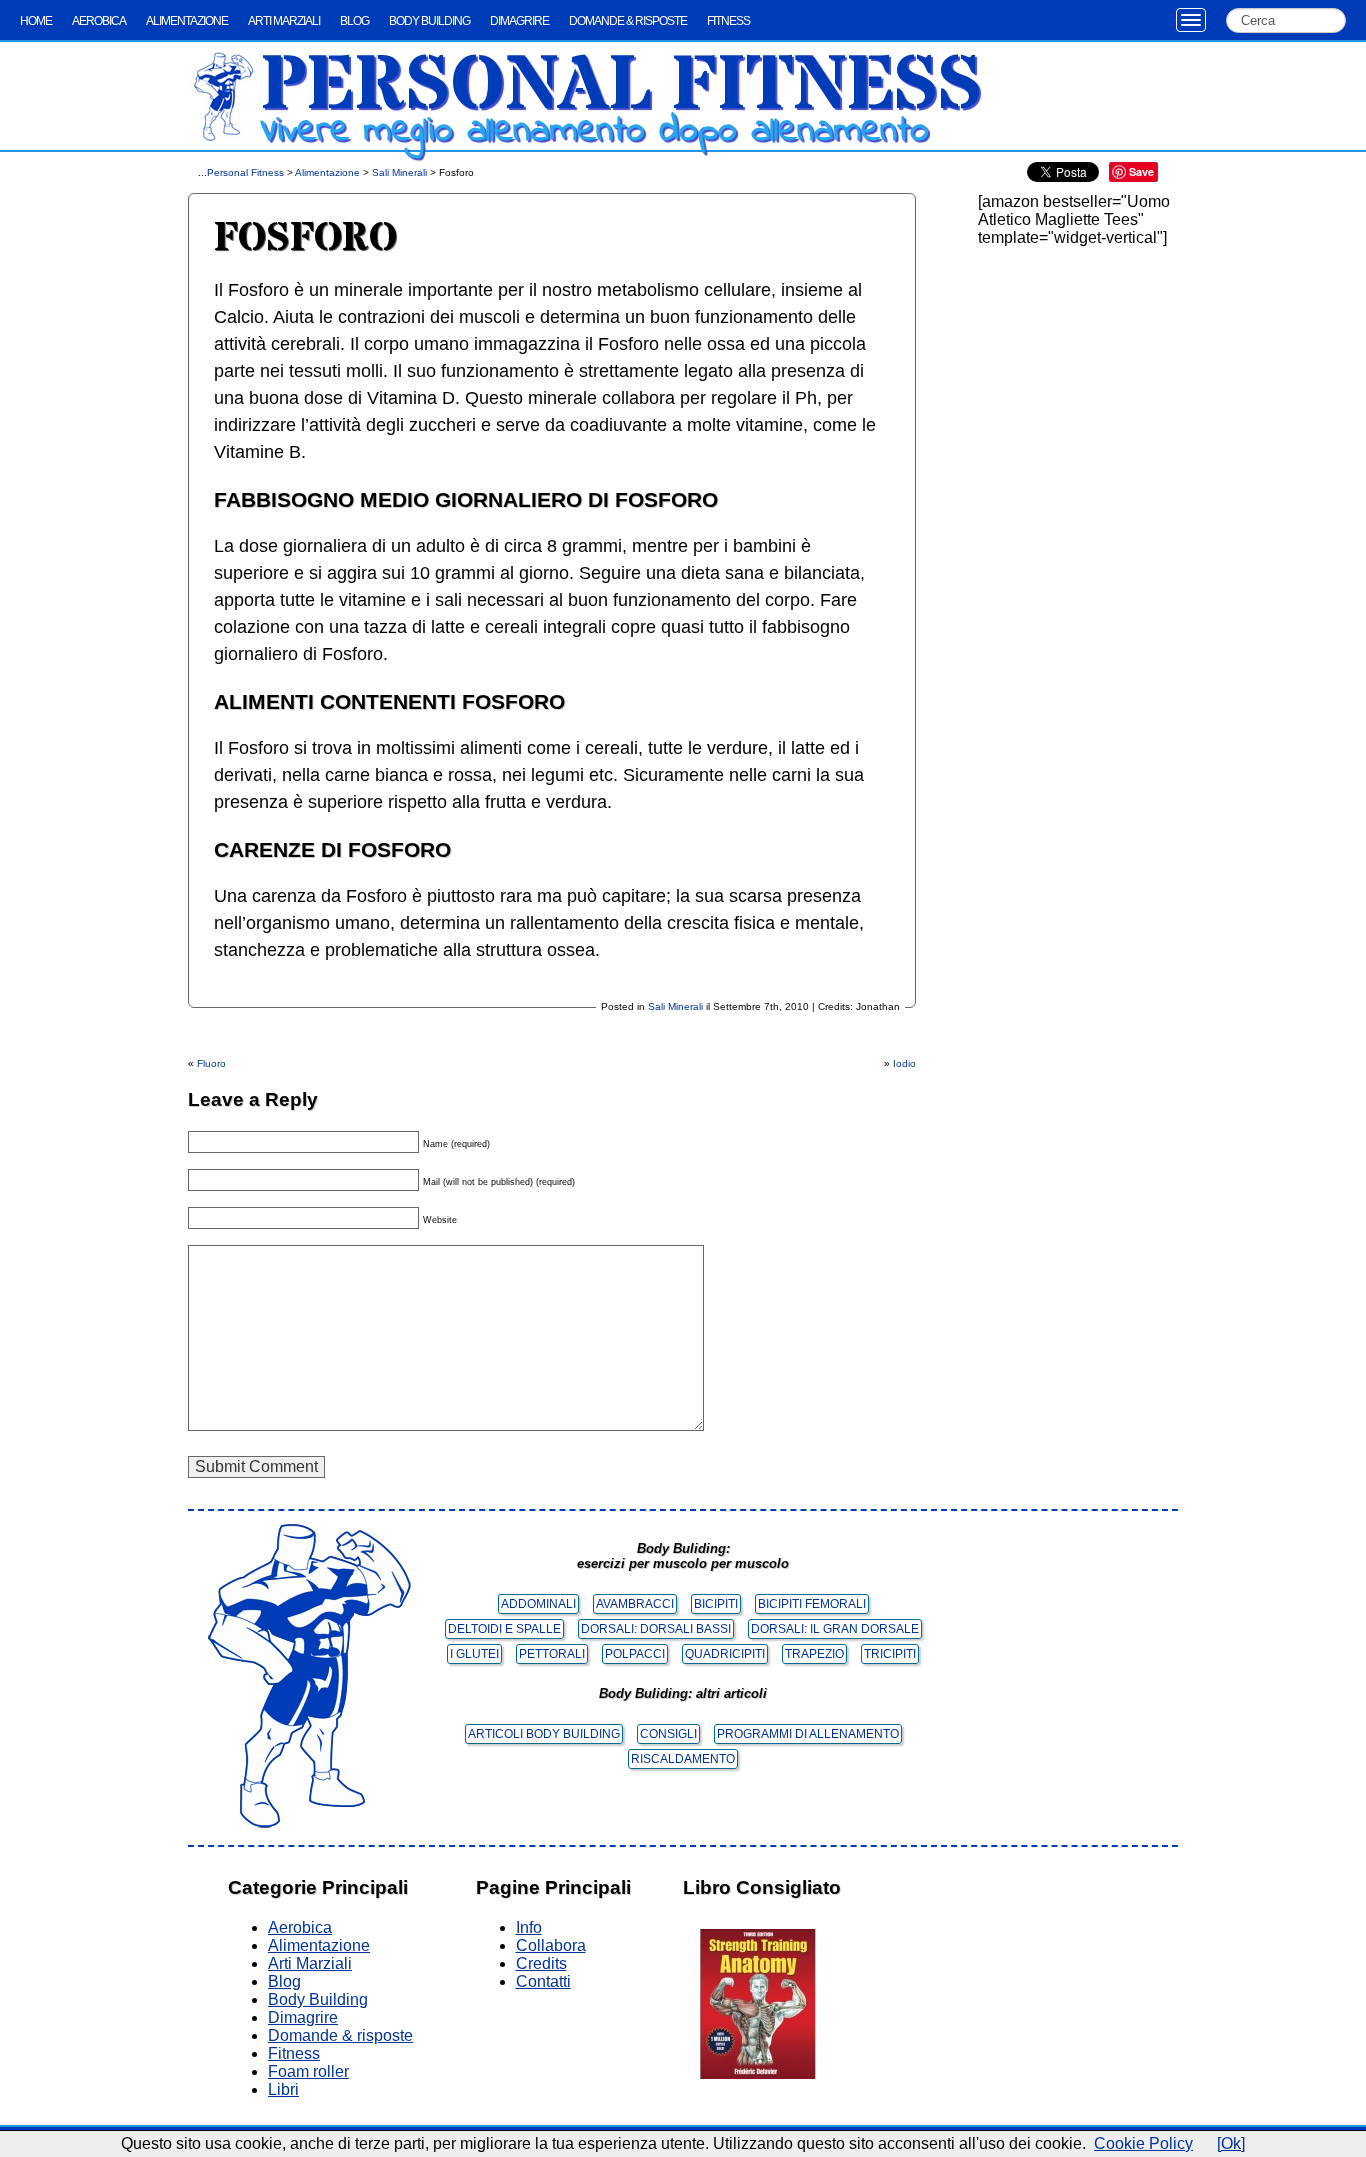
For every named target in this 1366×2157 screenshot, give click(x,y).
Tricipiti (890, 1654)
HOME (36, 21)
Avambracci (635, 1604)
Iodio (904, 1063)
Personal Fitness (621, 87)
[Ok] (1231, 2143)
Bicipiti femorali (812, 1604)
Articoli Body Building (544, 1734)
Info (529, 1927)
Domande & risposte (628, 21)
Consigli (668, 1734)
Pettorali (552, 1654)
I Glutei (474, 1654)
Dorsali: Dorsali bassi (656, 1629)
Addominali (538, 1604)
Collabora (551, 1945)
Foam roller (308, 2071)
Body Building (429, 21)
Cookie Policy (1143, 2143)
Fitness (728, 21)
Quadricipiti (725, 1654)
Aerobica (99, 21)
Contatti (543, 1981)
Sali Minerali (399, 172)
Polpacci (635, 1654)
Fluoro (211, 1063)
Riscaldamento (683, 1759)
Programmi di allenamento (808, 1734)
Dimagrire (519, 21)
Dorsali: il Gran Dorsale (835, 1629)
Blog (354, 21)
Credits (541, 1963)
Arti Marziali (284, 21)
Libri (283, 2089)
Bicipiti (716, 1604)
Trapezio (814, 1654)
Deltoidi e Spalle (504, 1629)
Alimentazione (187, 21)
